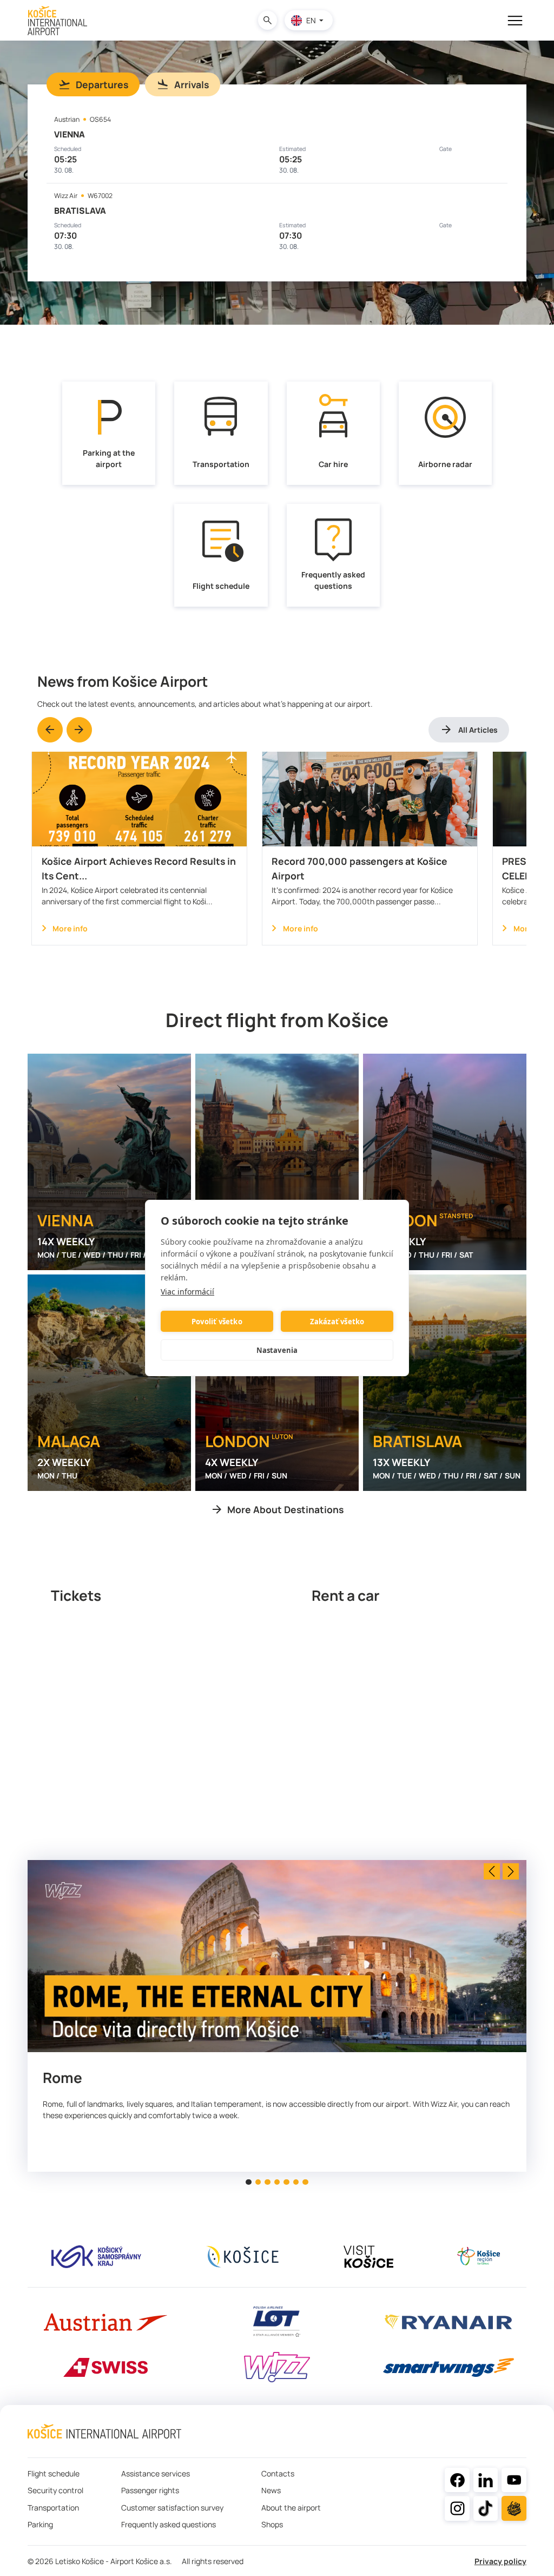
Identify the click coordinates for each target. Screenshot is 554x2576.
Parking (40, 2524)
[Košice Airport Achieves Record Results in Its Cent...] (139, 799)
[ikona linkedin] (486, 2480)
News (271, 2490)
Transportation (53, 2508)
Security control (55, 2490)
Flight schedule (54, 2473)
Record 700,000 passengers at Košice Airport (360, 868)
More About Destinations (285, 1509)
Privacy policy (500, 2561)
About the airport (291, 2508)
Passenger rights (150, 2490)
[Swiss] (105, 2367)
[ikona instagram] (457, 2508)
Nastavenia (277, 1350)
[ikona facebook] (457, 2480)
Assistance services (156, 2473)
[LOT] (277, 2322)
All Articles (478, 730)
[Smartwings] (449, 2367)
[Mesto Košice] (242, 2257)
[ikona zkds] (514, 2508)
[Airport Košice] (57, 21)
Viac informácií (187, 1292)
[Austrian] (105, 2322)
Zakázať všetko (337, 1322)
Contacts (278, 2473)
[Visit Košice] (368, 2257)
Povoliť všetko (217, 1322)
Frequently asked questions (169, 2524)
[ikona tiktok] (486, 2508)
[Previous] (50, 730)
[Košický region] (479, 2257)
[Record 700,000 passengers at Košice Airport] (370, 799)
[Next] (79, 730)
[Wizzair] (277, 2367)
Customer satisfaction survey (172, 2508)
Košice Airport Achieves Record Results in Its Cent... (139, 868)
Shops (272, 2524)
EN (311, 20)
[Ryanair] (448, 2322)
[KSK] (96, 2257)
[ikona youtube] (514, 2480)
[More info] (249, 2182)
